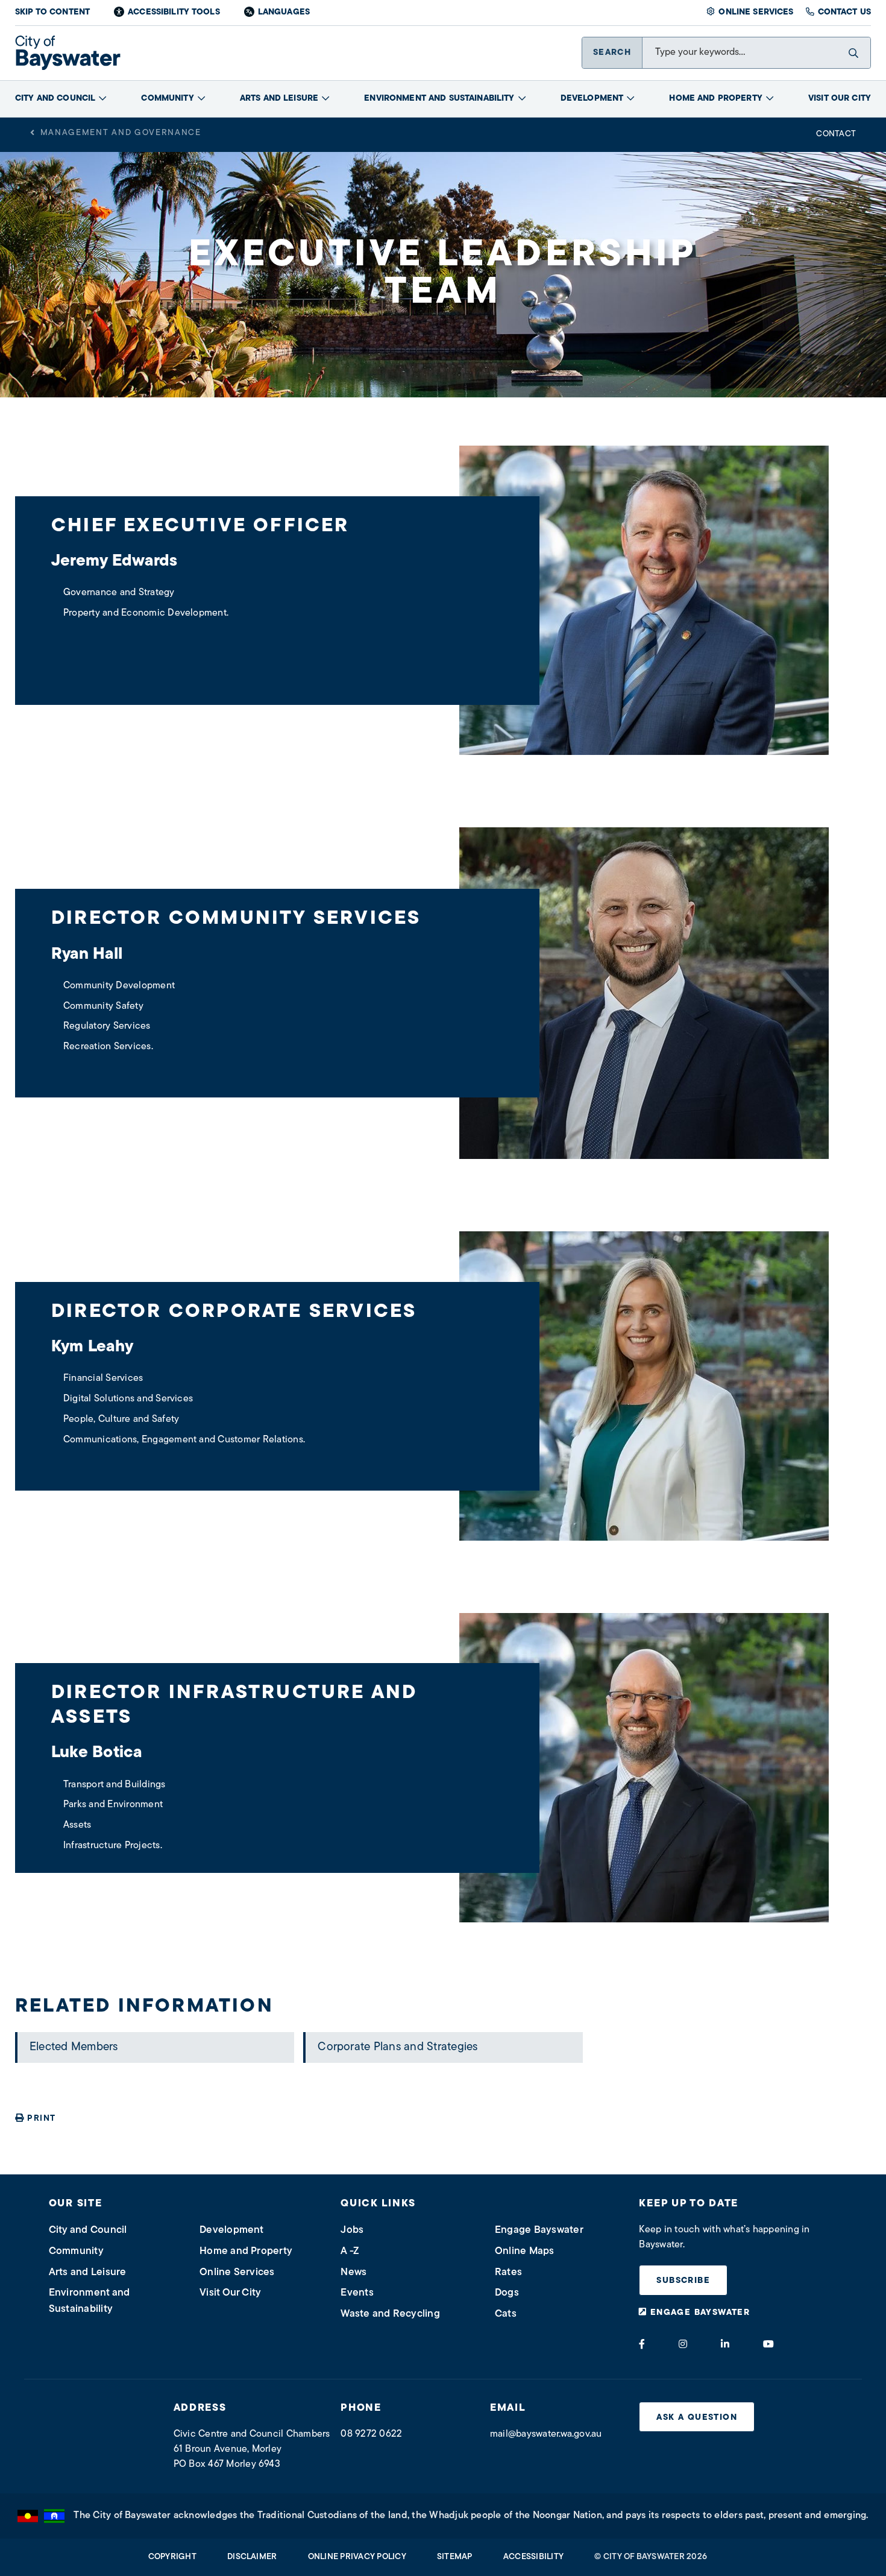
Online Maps (525, 2251)
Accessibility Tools (174, 12)
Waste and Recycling (390, 2314)
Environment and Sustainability (439, 99)
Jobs (352, 2230)
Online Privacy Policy (357, 2557)
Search (612, 53)
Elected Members (74, 2047)
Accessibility (533, 2557)
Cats (506, 2314)
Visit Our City (840, 99)
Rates (508, 2272)
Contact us (844, 12)
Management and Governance (121, 133)
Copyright (172, 2557)
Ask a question (697, 2418)
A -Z (350, 2251)
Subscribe (683, 2281)
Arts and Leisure (279, 99)
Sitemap (455, 2557)
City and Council (55, 99)
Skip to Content (52, 12)
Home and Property (715, 99)
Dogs (507, 2293)
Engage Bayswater (539, 2230)
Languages (284, 12)
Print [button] (41, 2119)
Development (592, 99)
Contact (836, 134)
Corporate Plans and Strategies (397, 2047)
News (353, 2272)
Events (357, 2293)
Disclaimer (252, 2557)
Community (167, 99)
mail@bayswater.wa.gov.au (546, 2434)
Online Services (756, 12)
